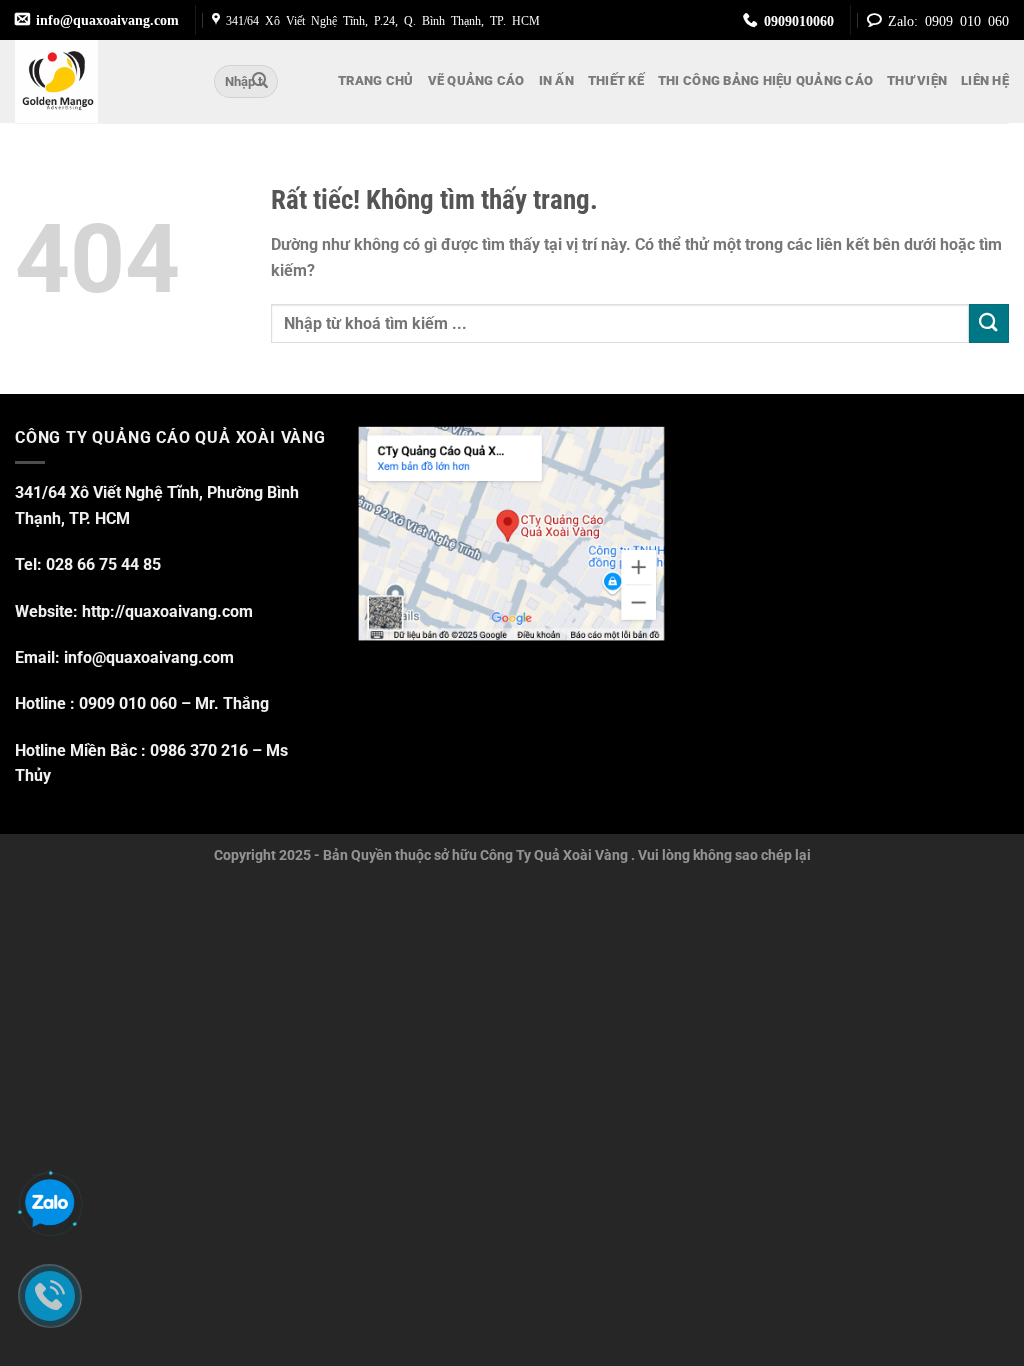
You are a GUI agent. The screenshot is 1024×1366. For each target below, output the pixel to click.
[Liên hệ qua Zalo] (50, 1204)
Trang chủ (375, 80)
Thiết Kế (616, 80)
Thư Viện (917, 80)
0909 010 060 (128, 703)
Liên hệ (985, 80)
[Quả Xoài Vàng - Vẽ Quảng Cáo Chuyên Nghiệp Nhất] (99, 81)
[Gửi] (260, 82)
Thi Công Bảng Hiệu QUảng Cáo (765, 80)
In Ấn (556, 80)
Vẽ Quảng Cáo (476, 80)
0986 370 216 (199, 750)
